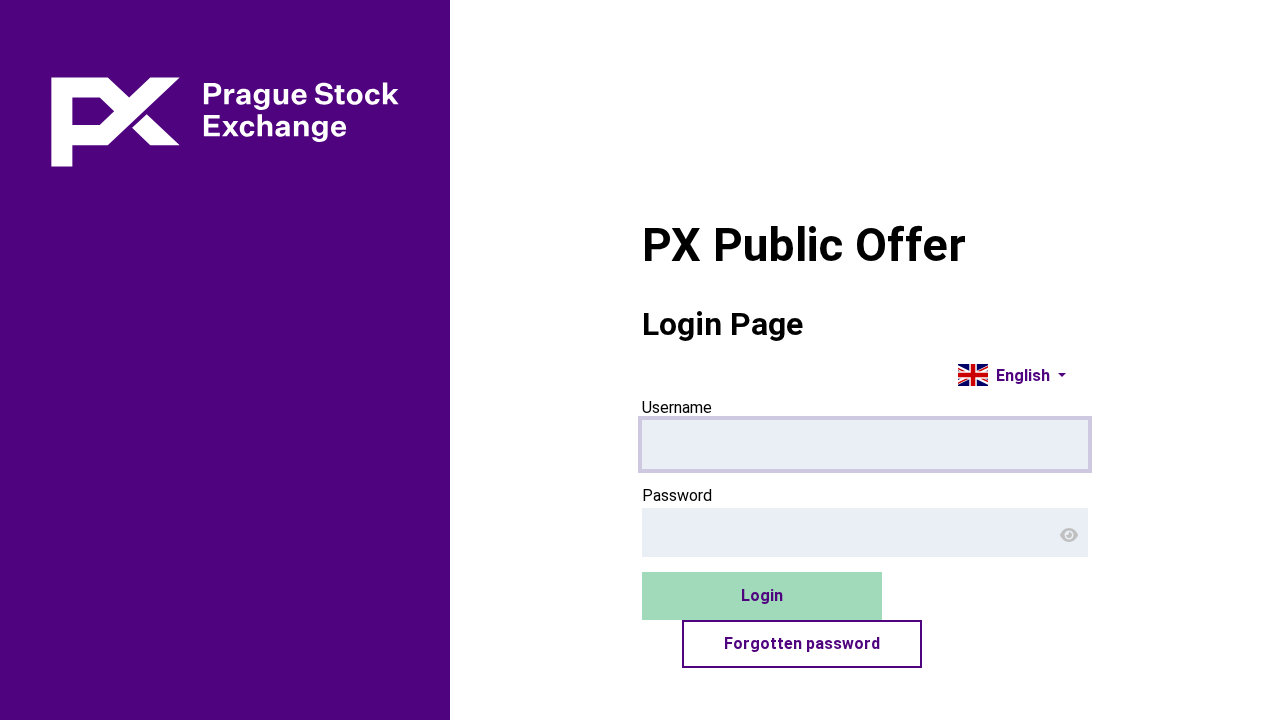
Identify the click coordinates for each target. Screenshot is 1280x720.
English (1021, 375)
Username (677, 407)
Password (677, 495)
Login (762, 595)
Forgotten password (802, 643)
